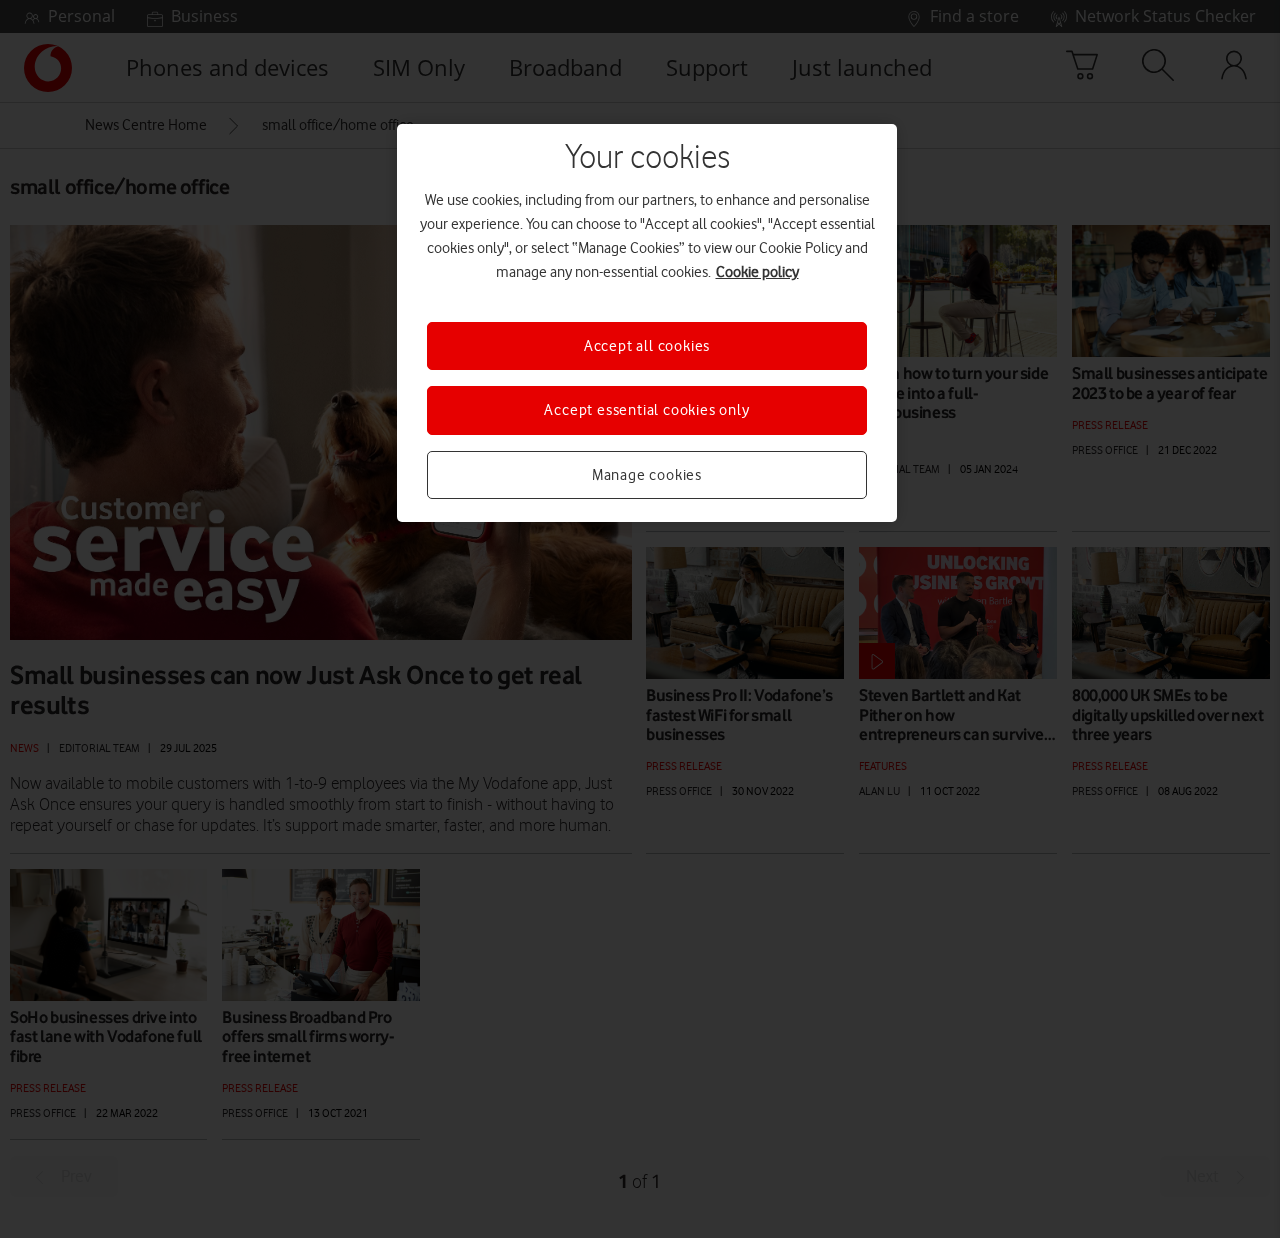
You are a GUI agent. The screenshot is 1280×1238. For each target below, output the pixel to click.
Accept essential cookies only (646, 410)
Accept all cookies (647, 346)
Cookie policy (757, 272)
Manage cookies (647, 475)
